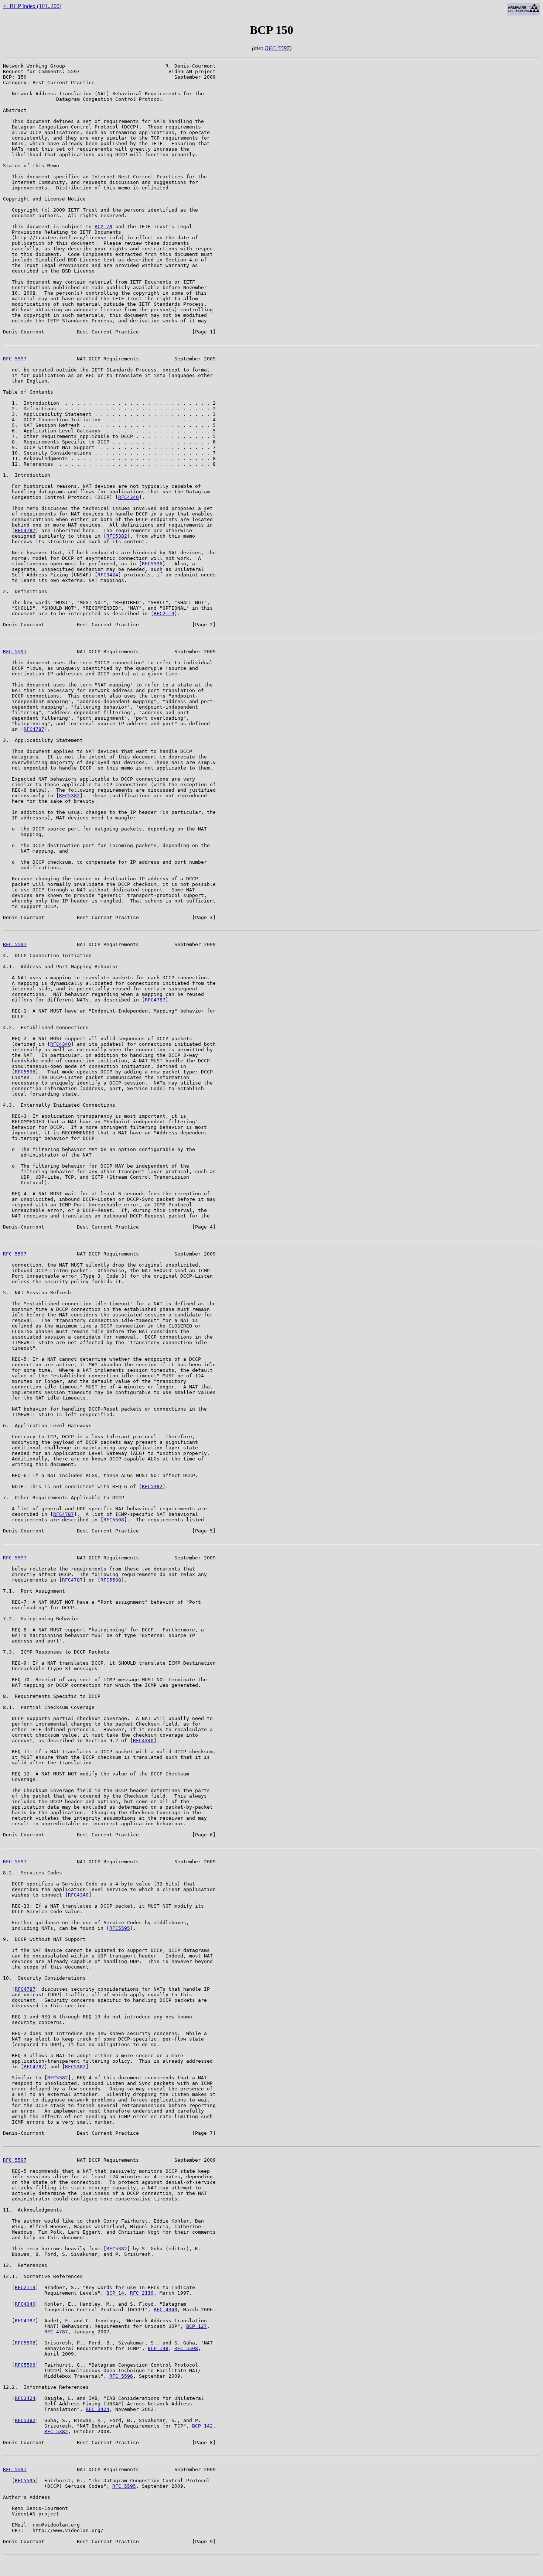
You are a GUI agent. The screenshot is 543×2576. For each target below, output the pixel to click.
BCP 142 (202, 2426)
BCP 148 (158, 2348)
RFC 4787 (56, 2332)
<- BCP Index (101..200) (32, 6)
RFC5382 (117, 536)
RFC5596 (152, 564)
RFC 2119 (142, 2293)
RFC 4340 (165, 2310)
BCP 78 (103, 227)
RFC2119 (164, 614)
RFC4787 (25, 530)
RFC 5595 (124, 2486)
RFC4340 (129, 497)
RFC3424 (108, 575)
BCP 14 (115, 2293)
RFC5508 (114, 1520)
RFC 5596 (121, 2376)
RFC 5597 (277, 48)
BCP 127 (197, 2326)
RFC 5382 (56, 2431)
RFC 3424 (98, 2409)
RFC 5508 (186, 2348)
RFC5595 (120, 1928)
